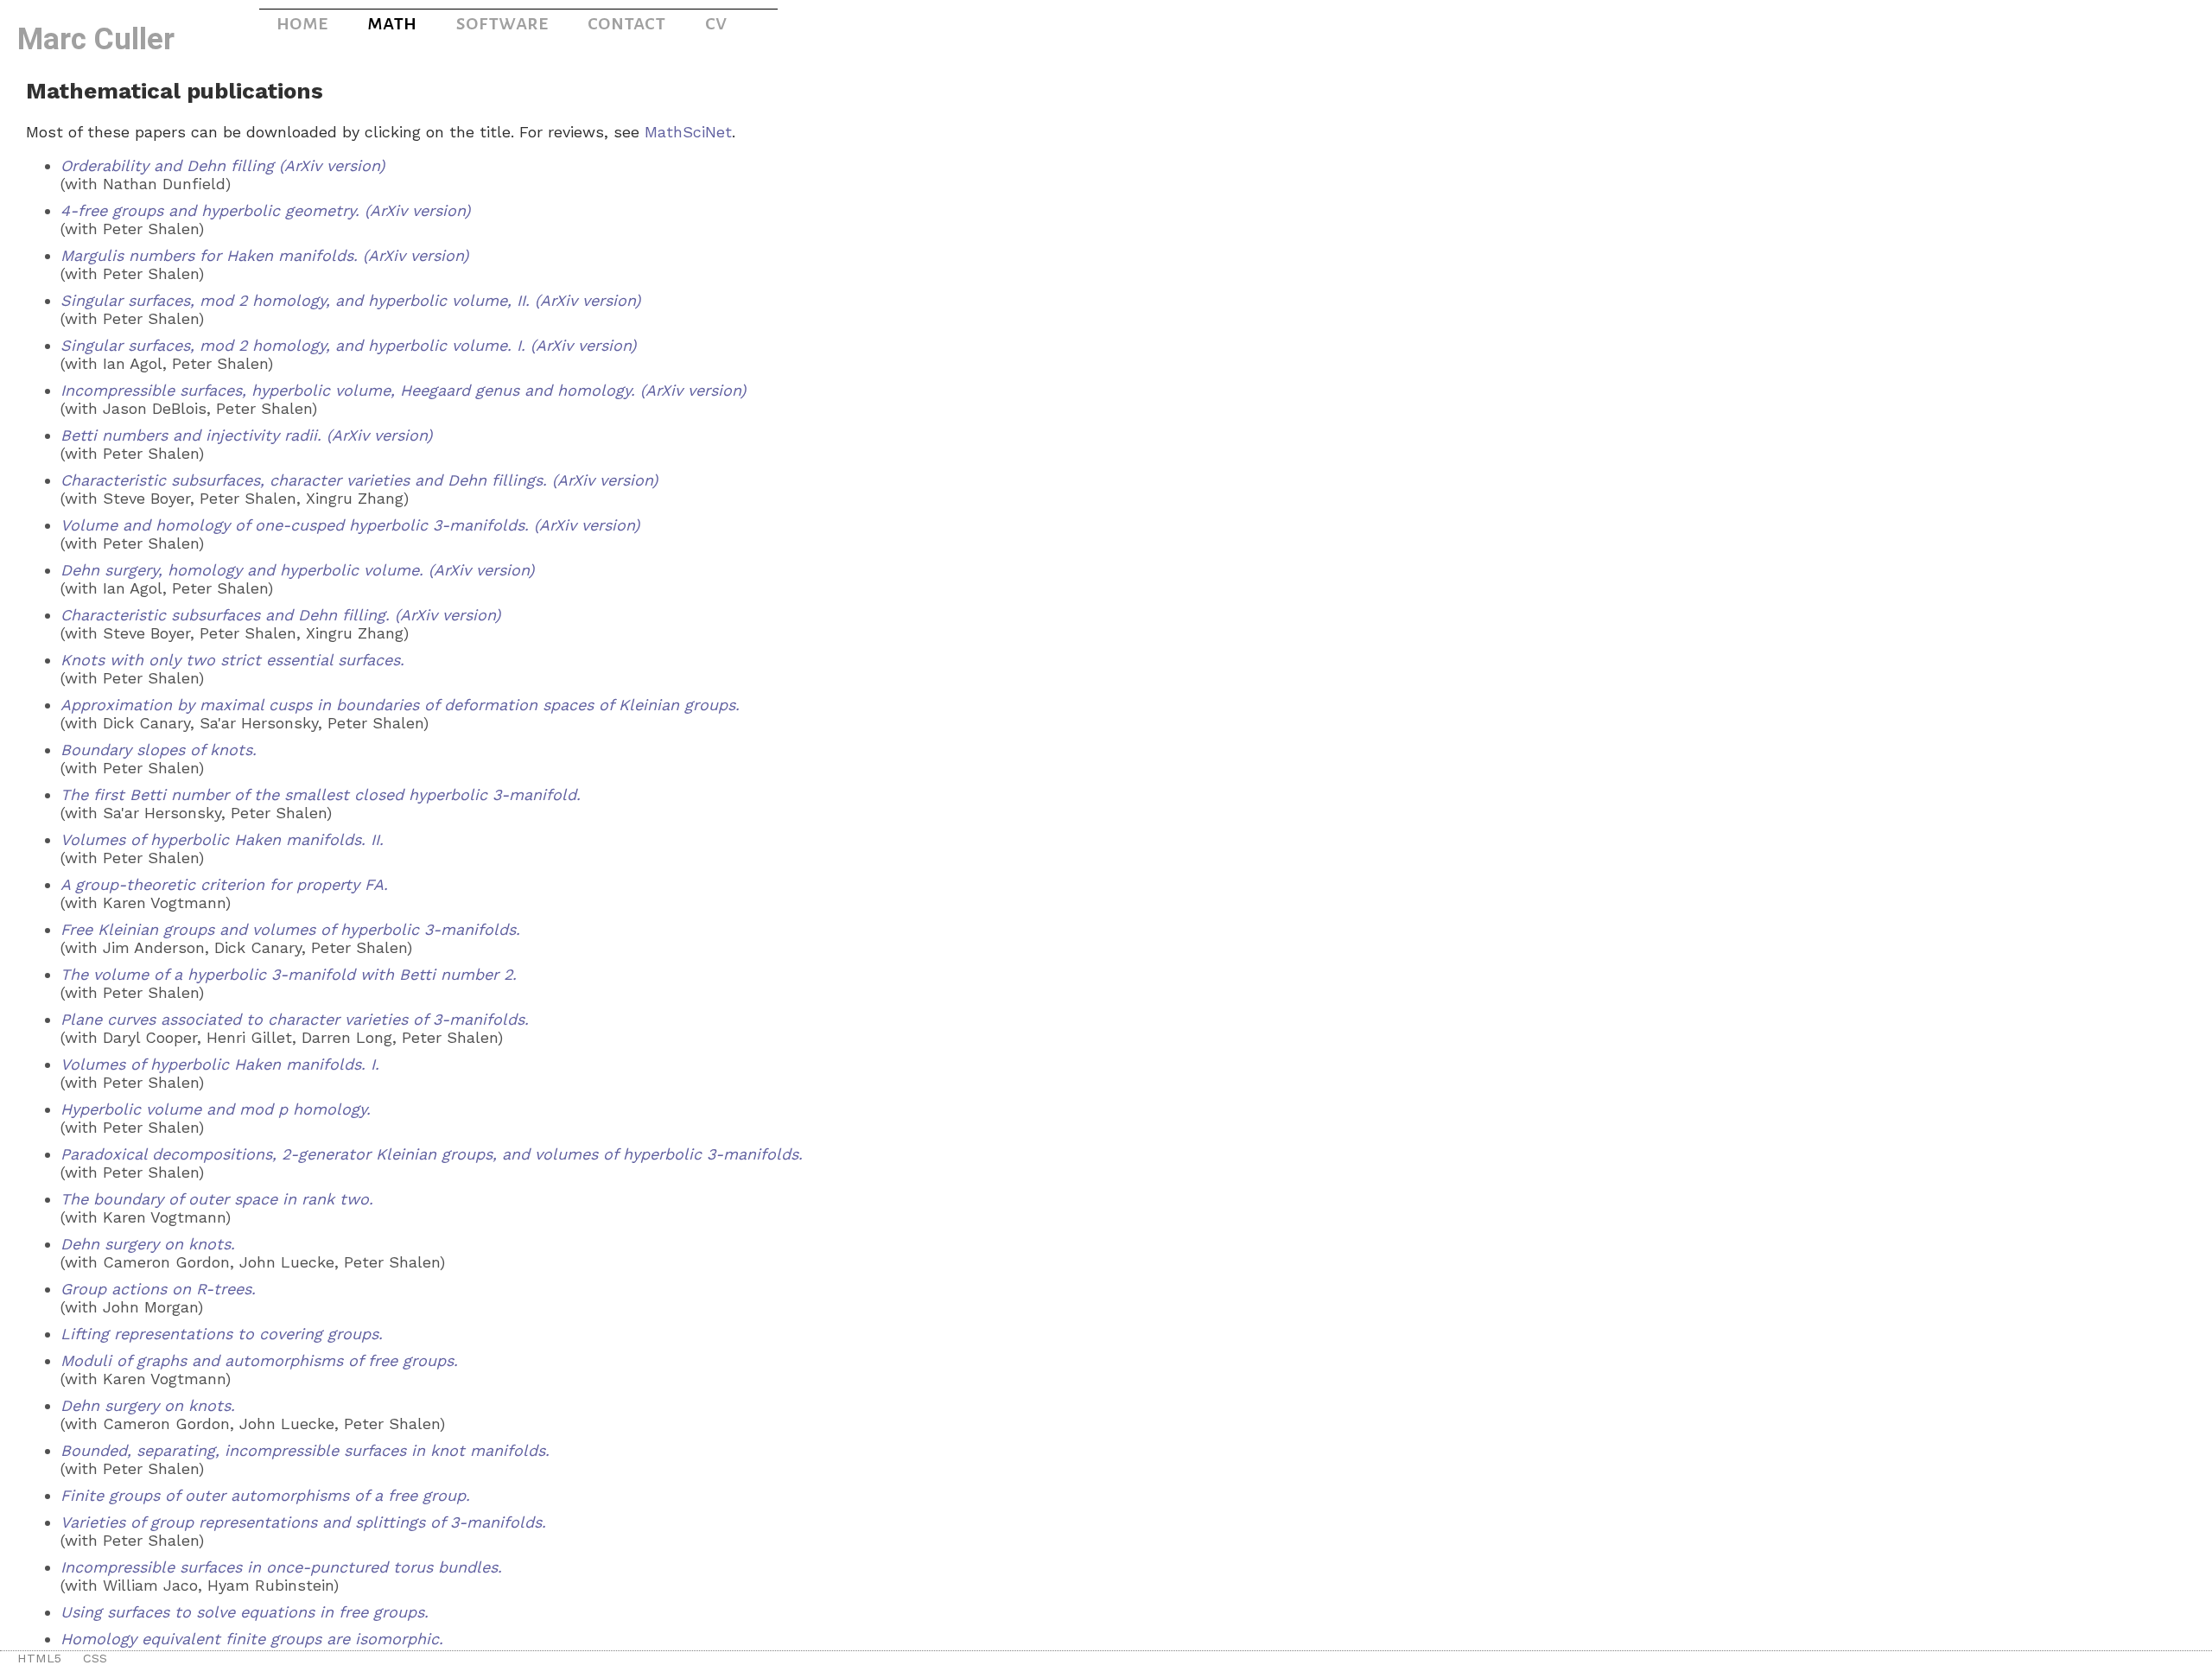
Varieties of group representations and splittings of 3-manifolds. (303, 1522)
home (302, 22)
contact (626, 22)
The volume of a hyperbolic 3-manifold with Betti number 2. (289, 974)
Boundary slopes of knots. (159, 750)
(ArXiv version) (332, 165)
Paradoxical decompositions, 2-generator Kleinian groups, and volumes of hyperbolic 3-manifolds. (432, 1154)
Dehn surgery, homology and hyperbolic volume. (242, 570)
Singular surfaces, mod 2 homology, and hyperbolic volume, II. (295, 300)
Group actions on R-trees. (158, 1289)
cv (716, 22)
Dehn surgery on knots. (148, 1244)
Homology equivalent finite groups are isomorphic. (252, 1639)
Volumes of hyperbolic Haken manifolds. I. (220, 1064)
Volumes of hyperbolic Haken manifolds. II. (222, 839)
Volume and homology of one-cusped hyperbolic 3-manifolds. (295, 525)
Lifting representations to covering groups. (222, 1334)
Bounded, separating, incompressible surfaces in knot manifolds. (305, 1450)
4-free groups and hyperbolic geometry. (210, 210)
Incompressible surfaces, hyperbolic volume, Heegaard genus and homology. (348, 390)
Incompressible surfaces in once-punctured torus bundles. (281, 1567)
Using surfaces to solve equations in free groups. (245, 1612)
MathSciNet (688, 132)
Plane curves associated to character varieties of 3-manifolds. (295, 1019)
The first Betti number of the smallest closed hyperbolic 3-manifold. (321, 794)
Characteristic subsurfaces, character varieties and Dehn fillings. (304, 480)
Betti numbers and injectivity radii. (191, 435)
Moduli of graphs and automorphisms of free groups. (259, 1360)
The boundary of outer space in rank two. (217, 1199)
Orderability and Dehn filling (167, 165)
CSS (95, 1658)
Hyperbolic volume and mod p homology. (216, 1109)
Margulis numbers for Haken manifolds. (209, 255)
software (502, 22)
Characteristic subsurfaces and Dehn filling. (225, 615)
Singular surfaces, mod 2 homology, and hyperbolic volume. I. (293, 345)
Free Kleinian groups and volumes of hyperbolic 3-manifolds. (290, 929)
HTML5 (39, 1658)
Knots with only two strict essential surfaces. (232, 660)
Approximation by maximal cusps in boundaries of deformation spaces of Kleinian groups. (400, 705)
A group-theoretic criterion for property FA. (224, 884)
